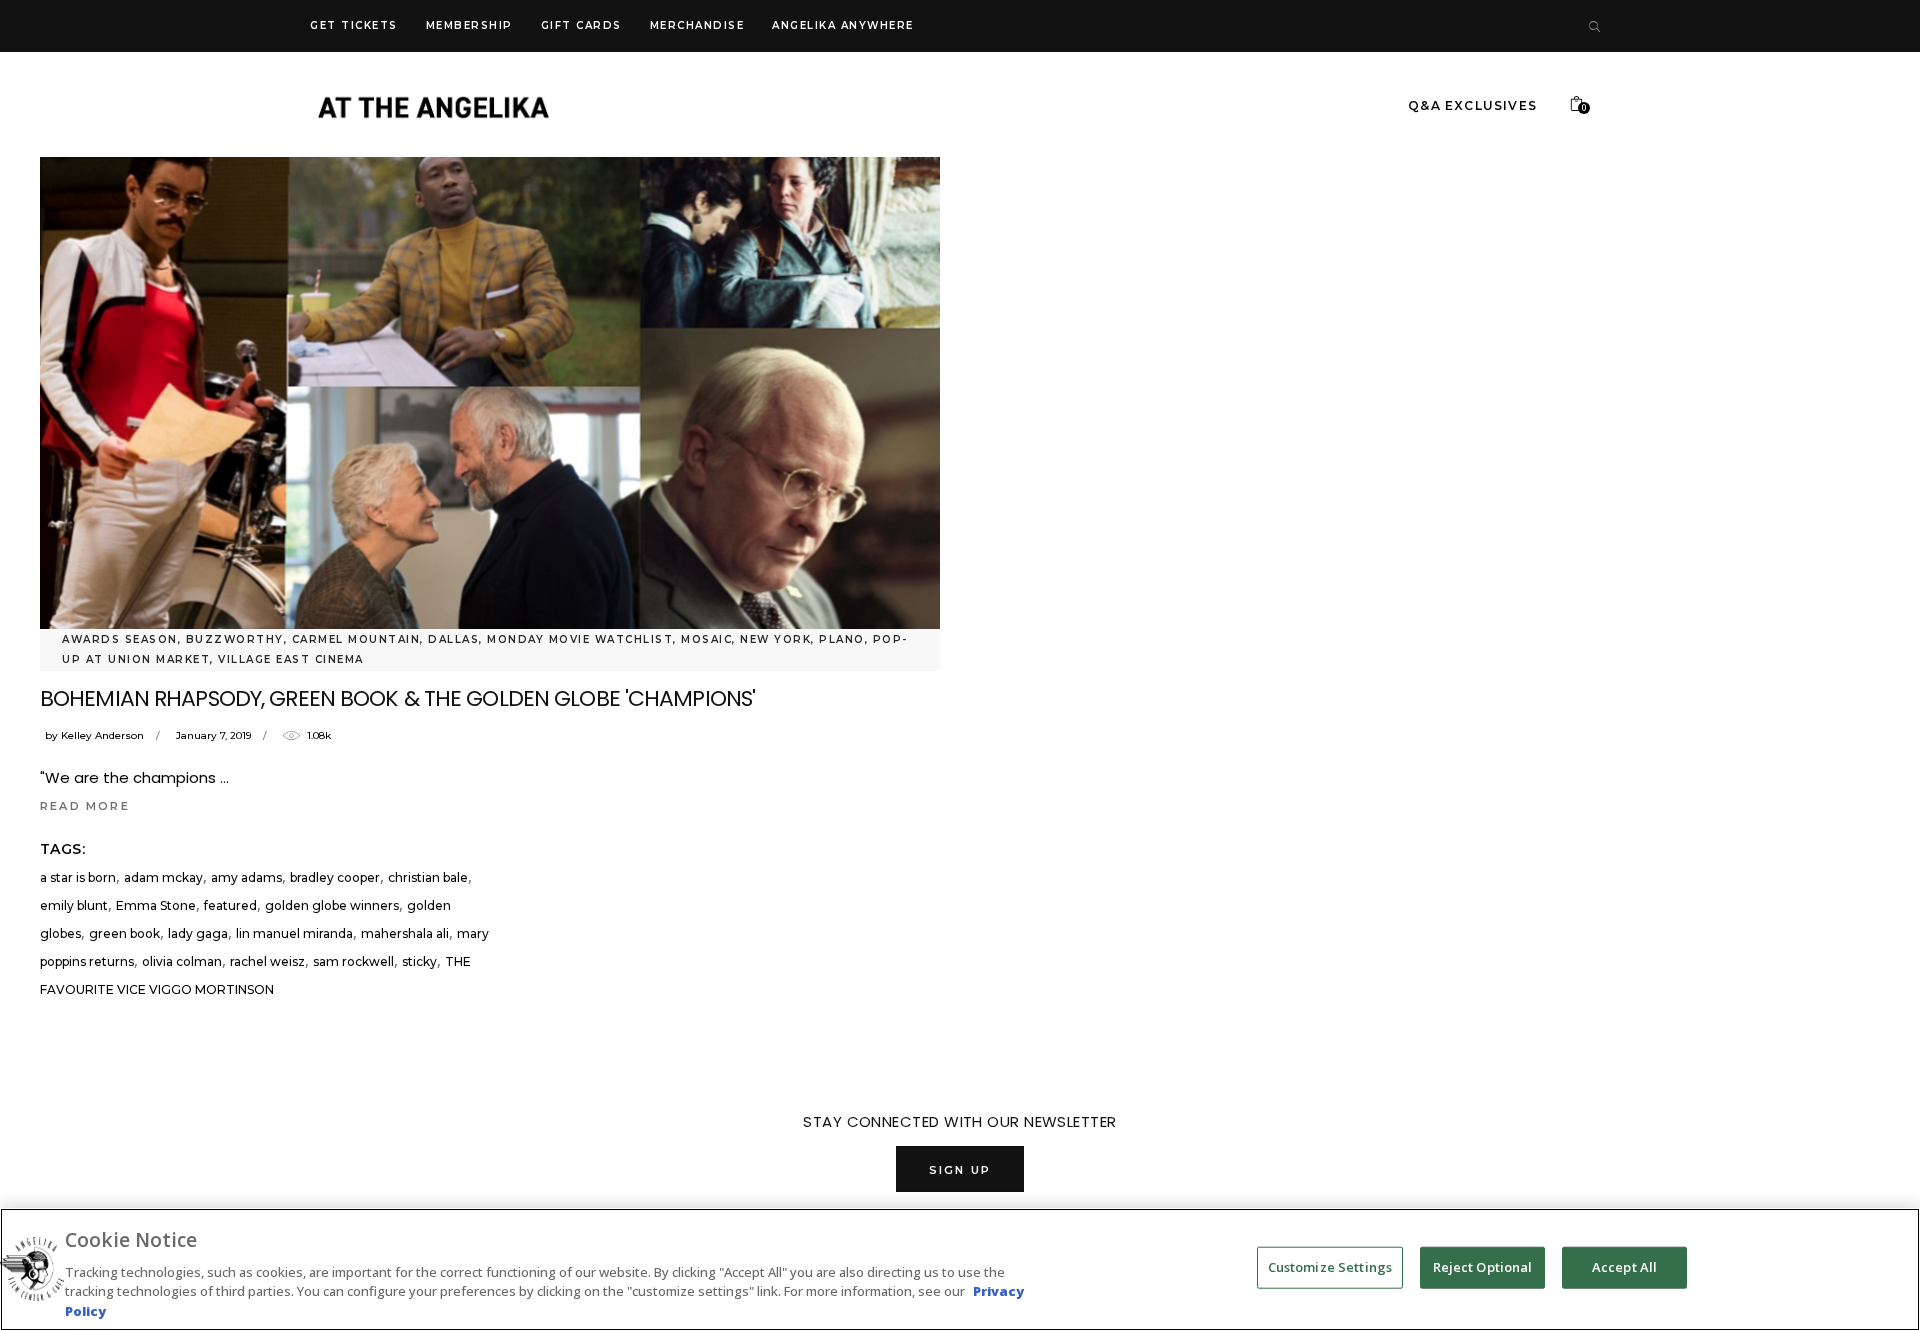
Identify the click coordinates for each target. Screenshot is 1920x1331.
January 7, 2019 (213, 735)
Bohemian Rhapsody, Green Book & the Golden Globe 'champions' (397, 698)
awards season (120, 639)
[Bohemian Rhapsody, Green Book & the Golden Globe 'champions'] (490, 383)
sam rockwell (353, 961)
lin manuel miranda (294, 933)
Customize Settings (1330, 1267)
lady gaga (198, 933)
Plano (842, 639)
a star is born (78, 877)
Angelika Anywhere (843, 25)
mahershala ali (405, 933)
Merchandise (697, 25)
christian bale (428, 877)
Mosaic (706, 639)
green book (124, 933)
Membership (469, 25)
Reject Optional (1483, 1267)
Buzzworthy (235, 639)
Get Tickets (354, 25)
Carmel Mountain (356, 639)
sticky (419, 961)
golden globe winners (332, 905)
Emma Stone (156, 905)
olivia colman (182, 961)
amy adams (246, 877)
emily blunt (74, 905)
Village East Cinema (291, 659)
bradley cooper (335, 877)
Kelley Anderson (102, 735)
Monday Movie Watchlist (580, 639)
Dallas (453, 639)
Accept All (1624, 1267)
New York (775, 639)
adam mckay (163, 877)
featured (230, 905)
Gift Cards (581, 25)
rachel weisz (267, 961)
